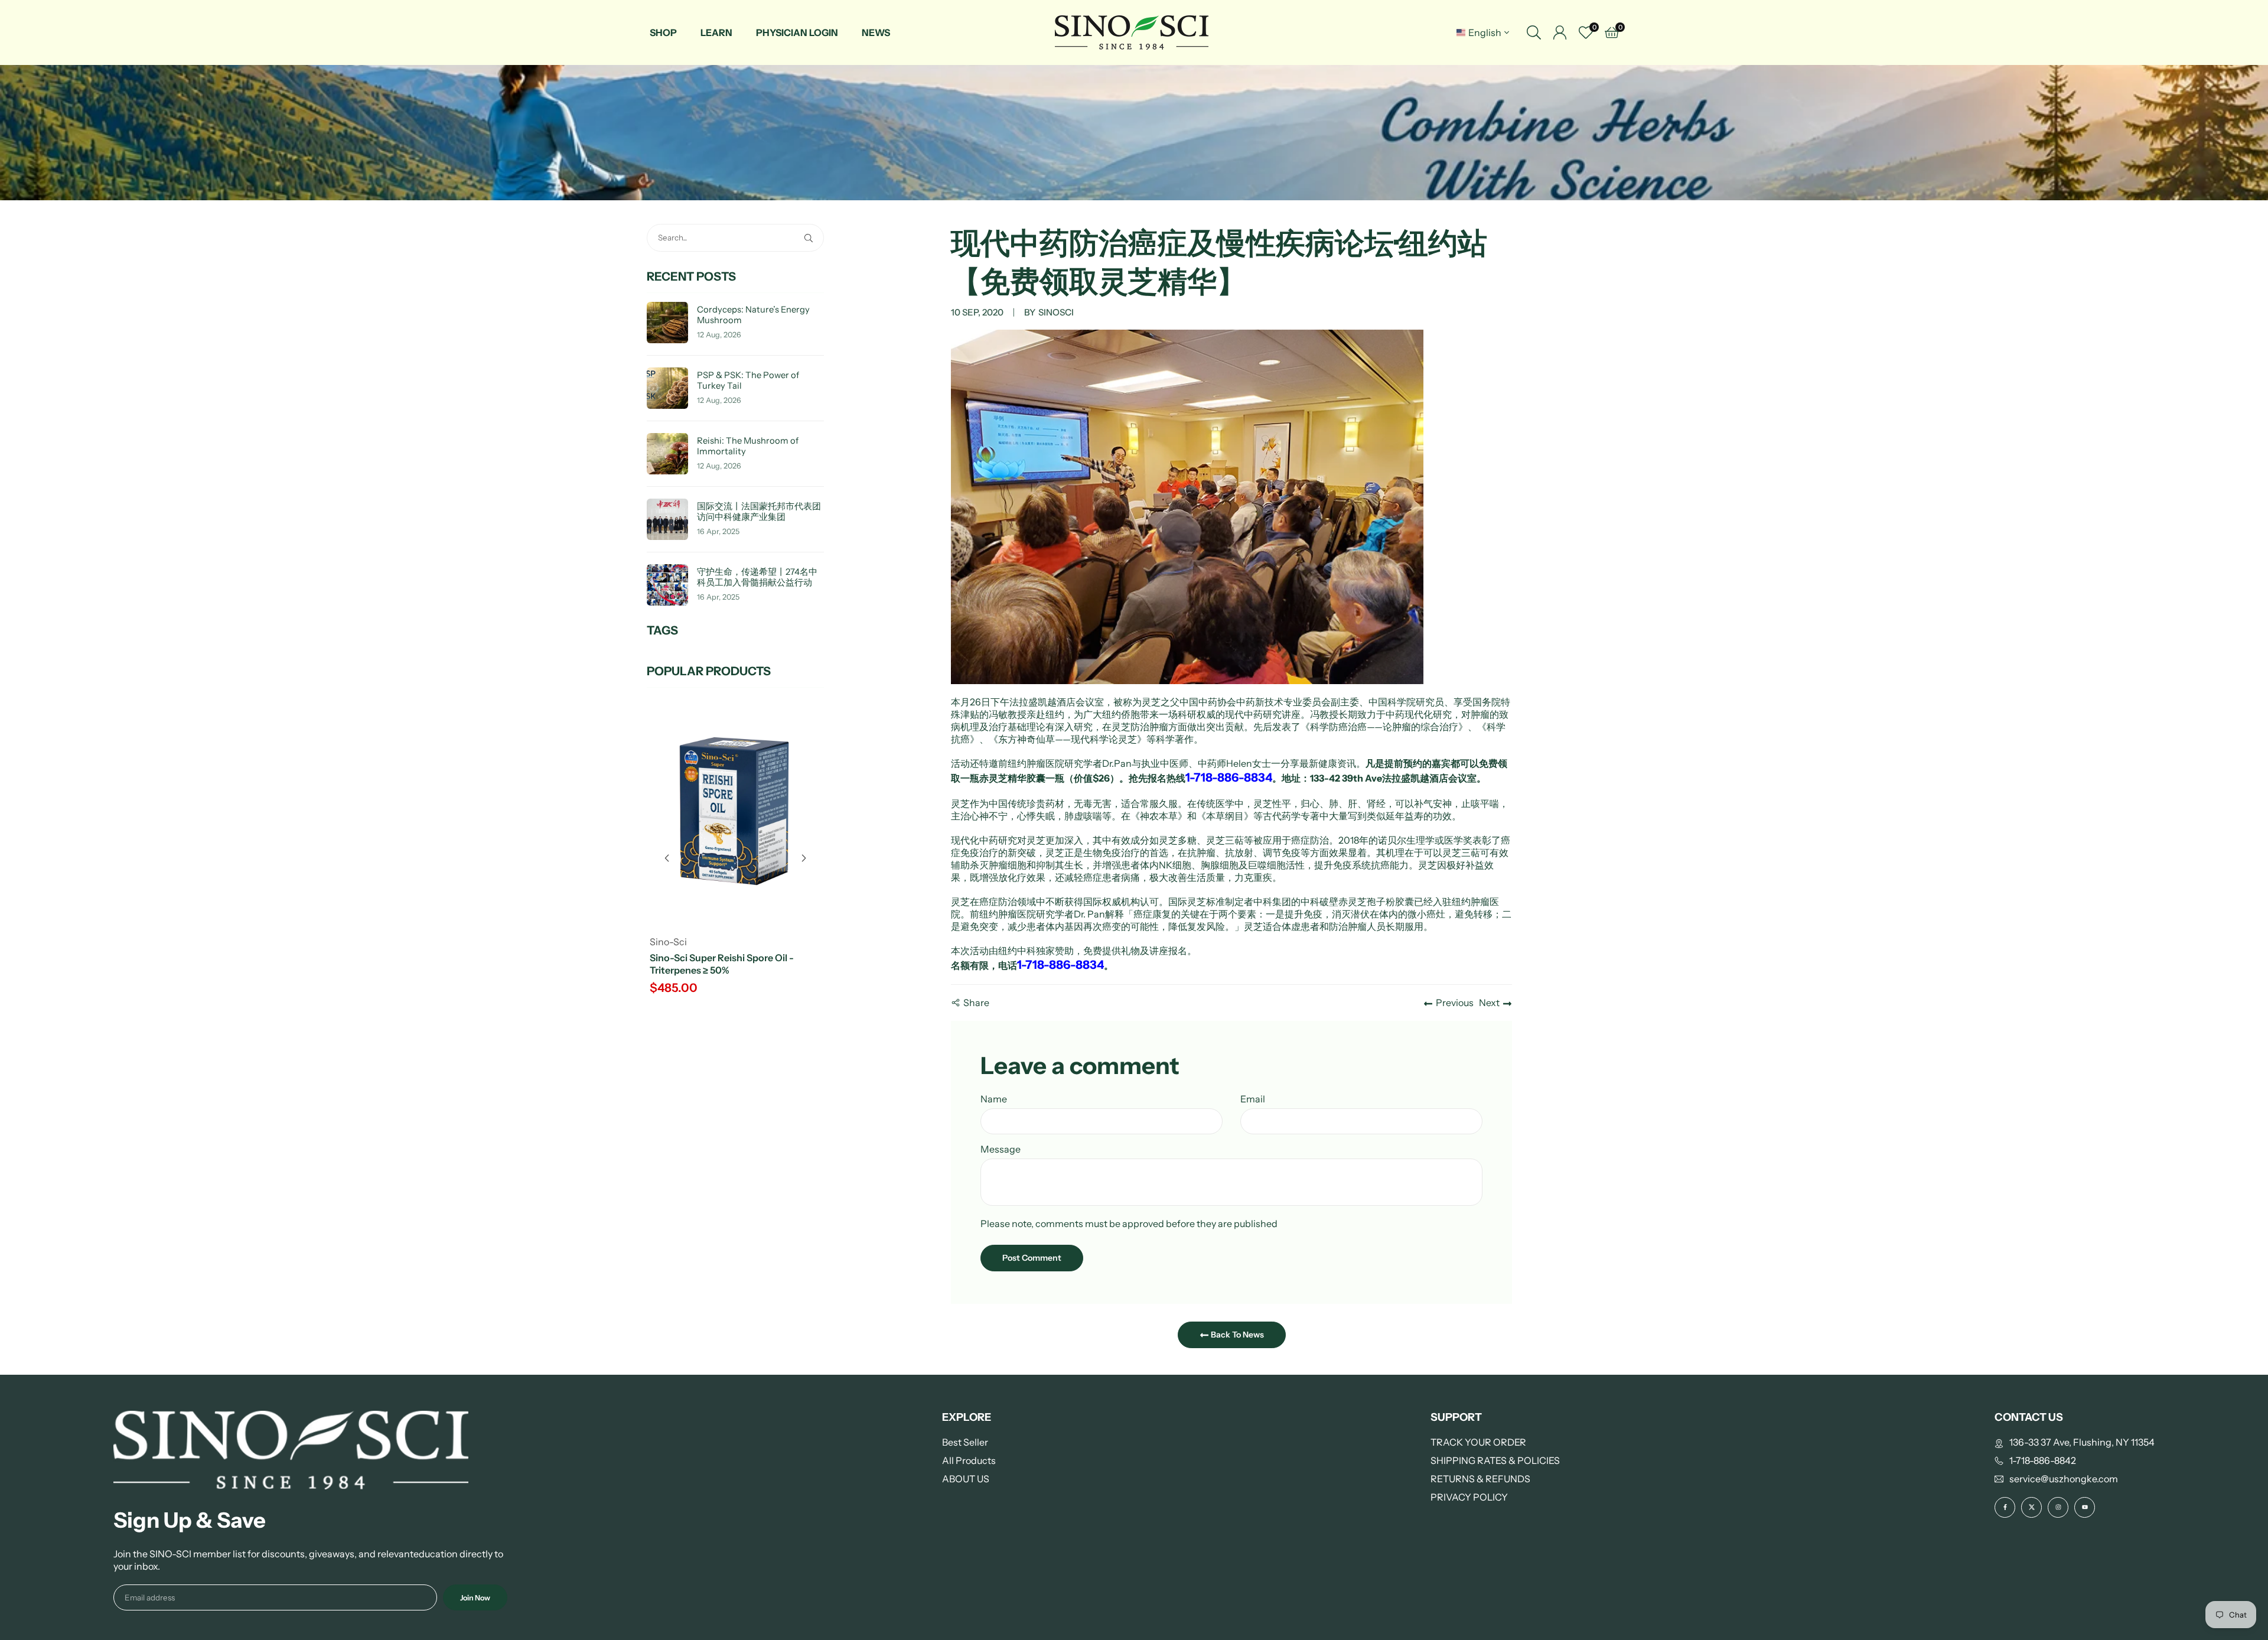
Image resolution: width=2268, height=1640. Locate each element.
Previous (1455, 1003)
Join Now (475, 1598)
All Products (969, 1460)
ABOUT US (966, 1479)
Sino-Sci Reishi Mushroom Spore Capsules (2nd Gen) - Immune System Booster (734, 970)
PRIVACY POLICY (1469, 1497)
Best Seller (965, 1442)
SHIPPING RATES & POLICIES (1495, 1460)
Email (1253, 1099)
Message (1001, 1149)
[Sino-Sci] (1132, 32)
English (1485, 32)
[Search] (1534, 32)
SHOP (663, 32)
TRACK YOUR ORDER (1478, 1442)
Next (1489, 1003)
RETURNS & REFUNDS (1480, 1479)
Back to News (1236, 1335)
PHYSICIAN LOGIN (797, 32)
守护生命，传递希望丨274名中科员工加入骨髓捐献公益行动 (757, 577)
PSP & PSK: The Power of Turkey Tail (748, 381)
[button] (804, 858)
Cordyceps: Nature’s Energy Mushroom (753, 315)
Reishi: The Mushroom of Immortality (748, 446)
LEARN (716, 32)
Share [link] (976, 1003)
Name (994, 1099)
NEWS (876, 32)
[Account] (1560, 32)
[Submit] (811, 238)
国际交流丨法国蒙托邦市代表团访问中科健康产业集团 (759, 512)
